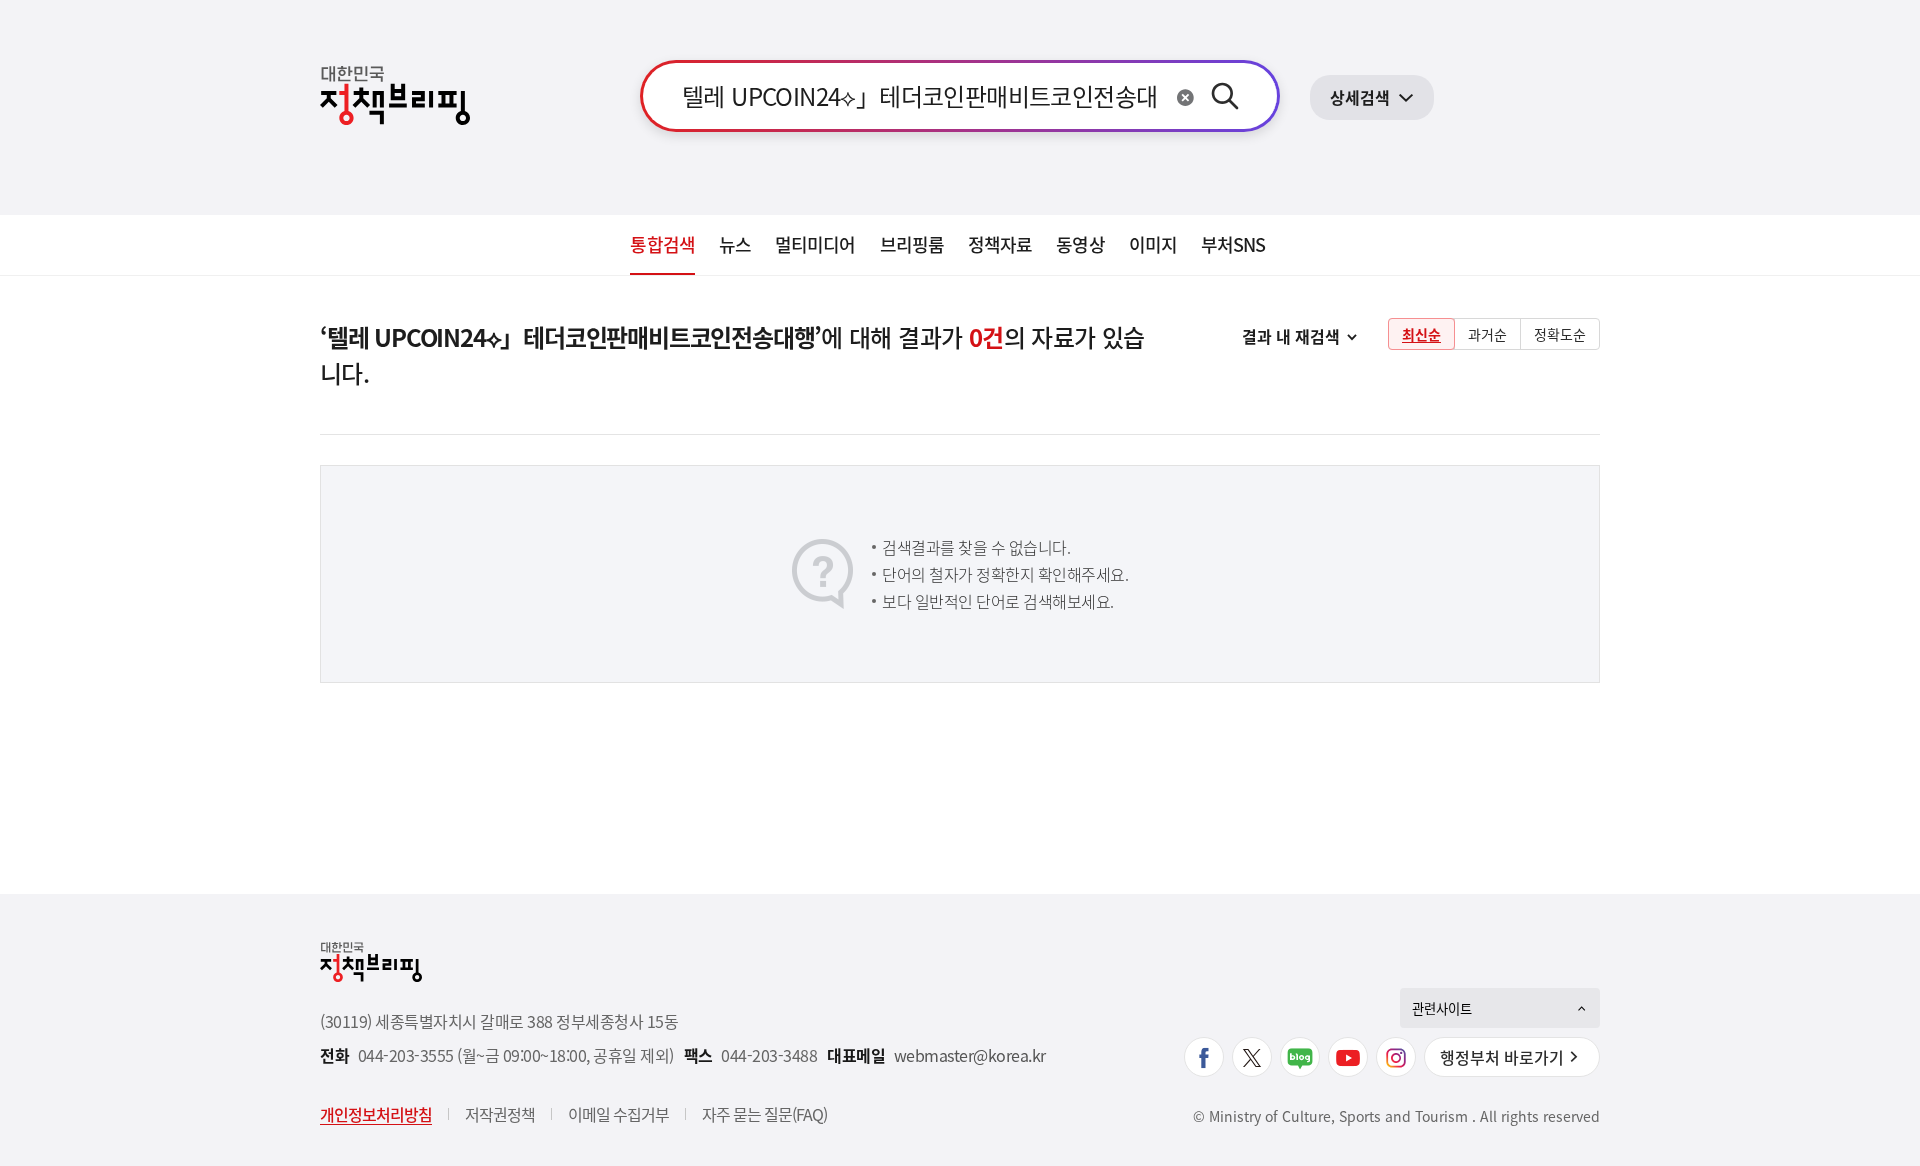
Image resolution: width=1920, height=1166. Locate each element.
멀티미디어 (815, 244)
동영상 (1080, 244)
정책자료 (1000, 244)
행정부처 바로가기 (1502, 1057)
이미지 (1153, 244)
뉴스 (735, 244)
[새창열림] (1204, 1057)
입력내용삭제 (1185, 97)
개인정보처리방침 (376, 1114)
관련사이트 (1442, 1008)
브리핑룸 (912, 244)
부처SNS (1233, 244)
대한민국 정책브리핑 (395, 96)
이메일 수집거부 (618, 1114)
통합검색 (662, 244)
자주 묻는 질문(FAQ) (764, 1114)
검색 (1225, 96)
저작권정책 (500, 1114)
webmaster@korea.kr (970, 1055)
